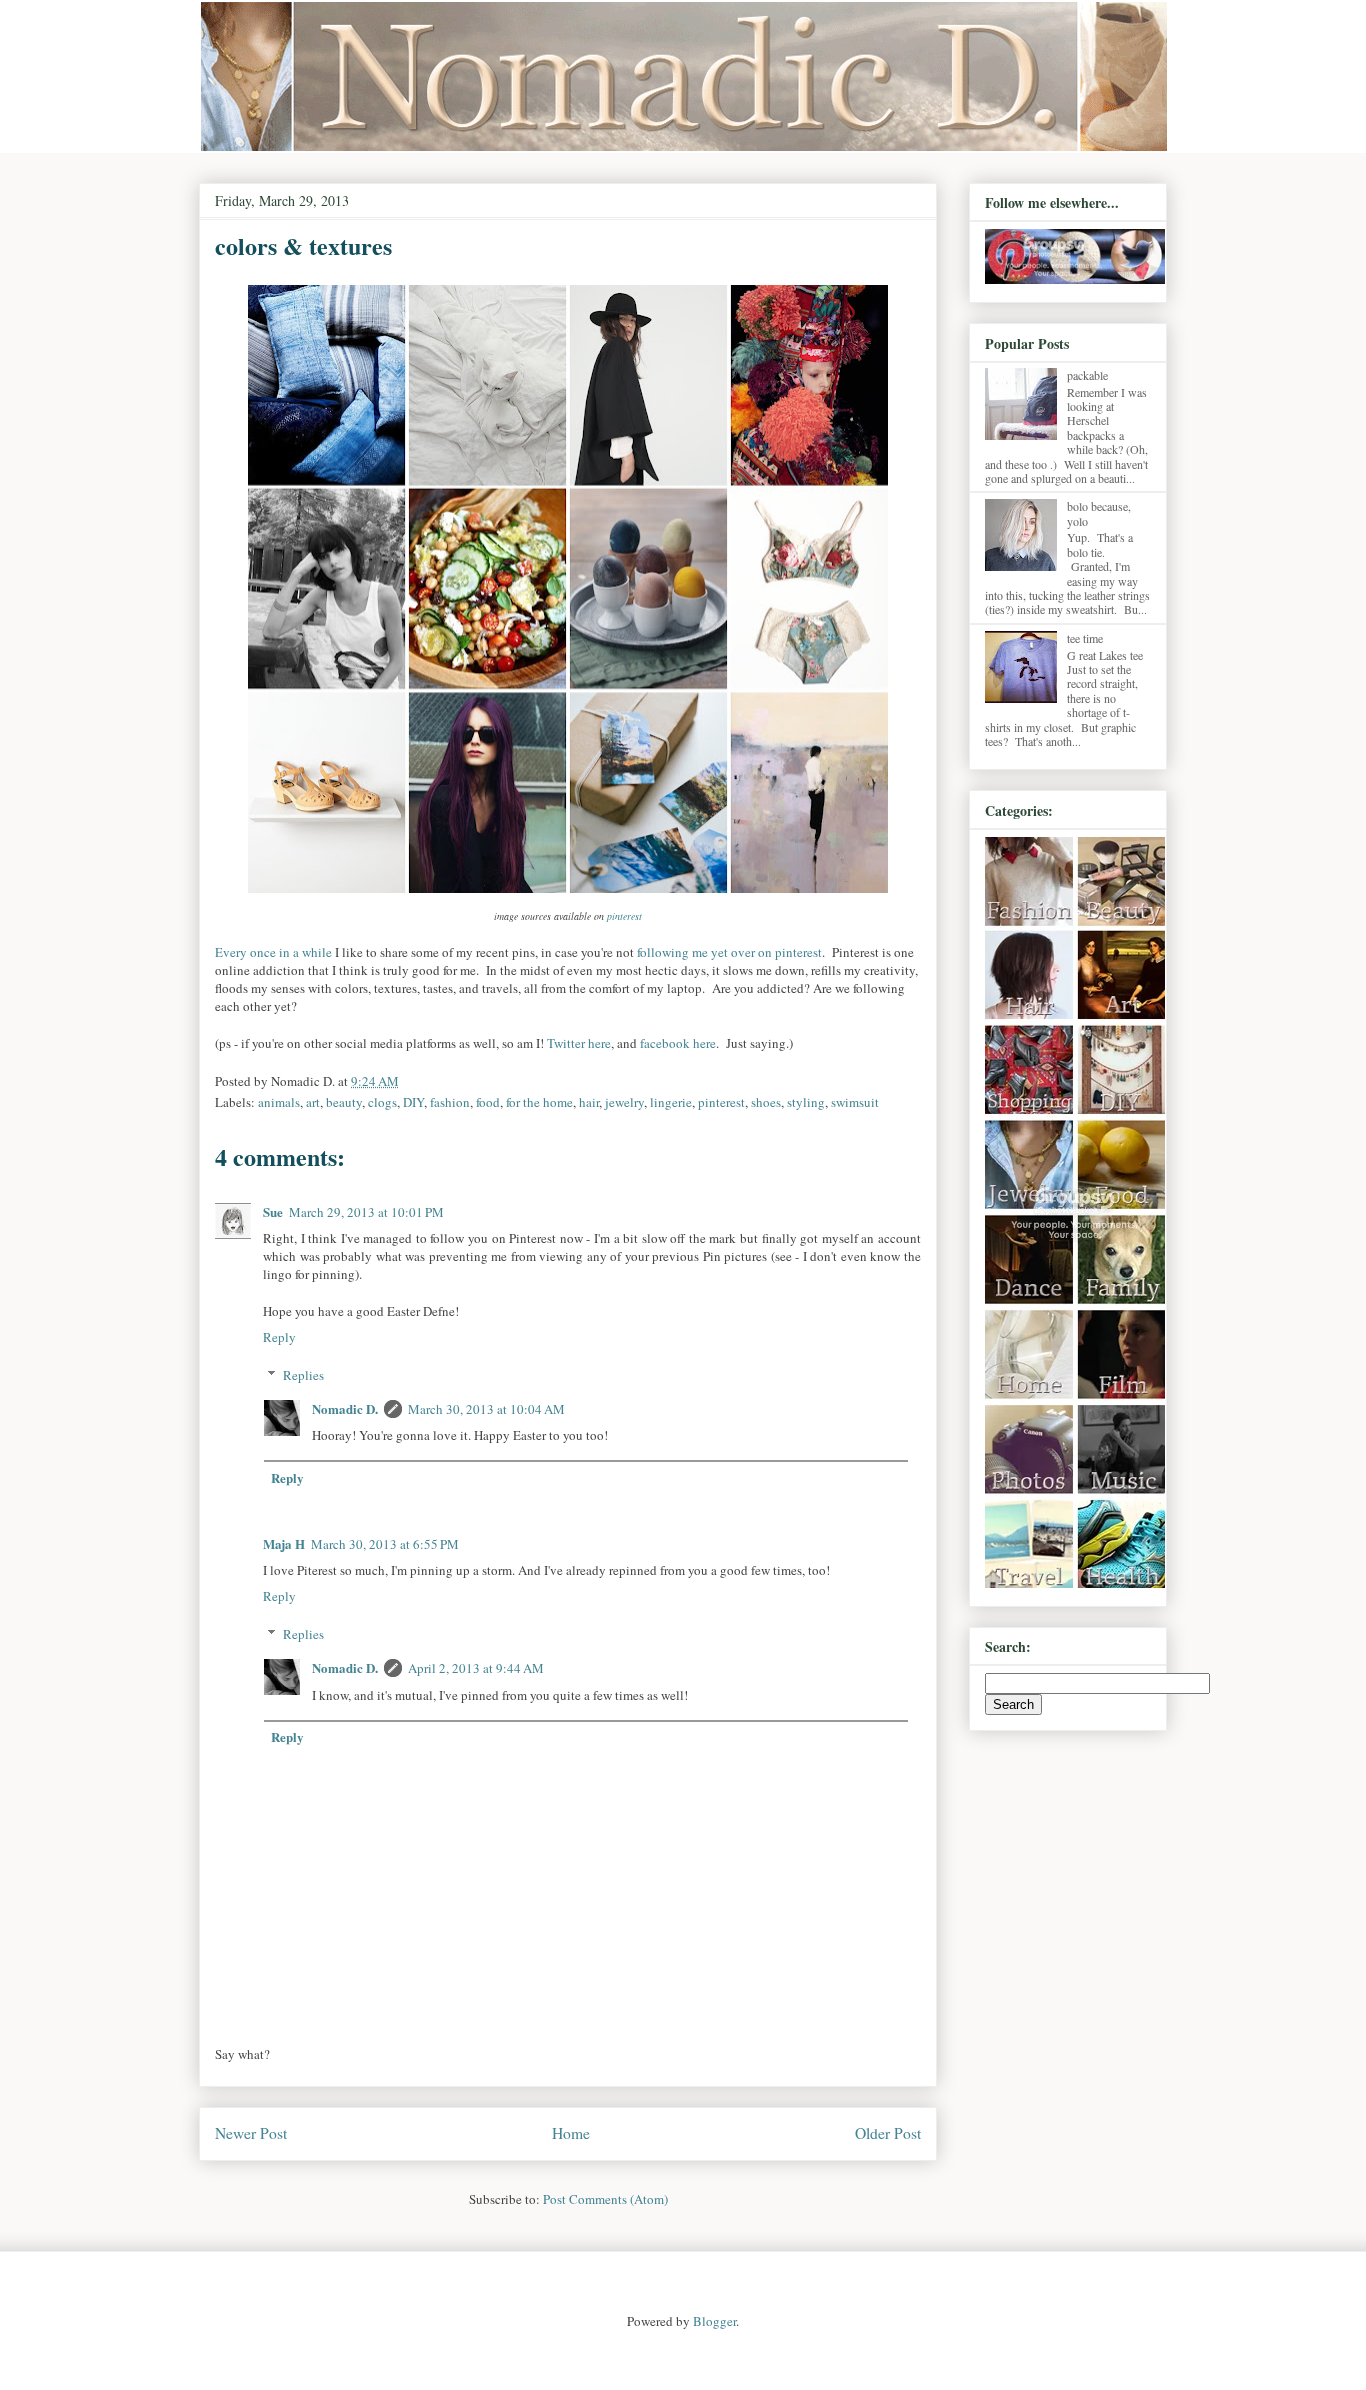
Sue (273, 1211)
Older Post (888, 2133)
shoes (766, 1102)
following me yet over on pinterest (729, 952)
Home (571, 2133)
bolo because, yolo (1099, 513)
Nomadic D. (345, 1408)
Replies (303, 1375)
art (313, 1102)
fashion (450, 1102)
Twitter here (579, 1043)
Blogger (714, 2321)
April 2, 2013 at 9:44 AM (476, 1668)
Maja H (284, 1543)
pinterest (624, 916)
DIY (413, 1102)
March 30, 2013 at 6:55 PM (385, 1544)
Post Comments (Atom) (605, 2199)
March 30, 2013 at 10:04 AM (486, 1409)
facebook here (678, 1043)
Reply (279, 1337)
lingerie (671, 1102)
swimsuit (855, 1102)
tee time (1085, 638)
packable (1087, 375)
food (488, 1102)
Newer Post (251, 2133)
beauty (344, 1102)
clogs (382, 1102)
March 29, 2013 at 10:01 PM (366, 1212)
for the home (539, 1102)
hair (589, 1102)
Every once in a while (273, 952)
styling (806, 1102)
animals (279, 1102)
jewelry (624, 1102)
